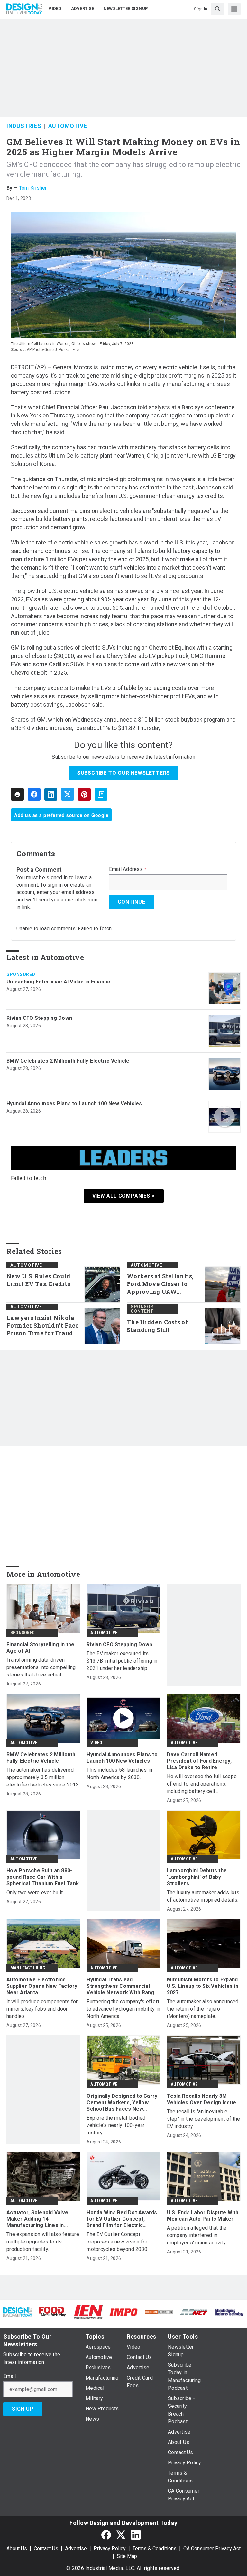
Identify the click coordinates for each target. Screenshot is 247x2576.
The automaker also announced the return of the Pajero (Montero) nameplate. (203, 2009)
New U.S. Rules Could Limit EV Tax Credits (38, 1280)
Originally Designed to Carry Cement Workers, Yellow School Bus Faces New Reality (122, 2103)
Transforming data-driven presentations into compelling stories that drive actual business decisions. (41, 1668)
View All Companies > (124, 1196)
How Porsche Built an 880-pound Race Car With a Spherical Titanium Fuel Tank (43, 1877)
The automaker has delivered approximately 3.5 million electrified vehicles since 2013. (43, 1777)
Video (96, 1743)
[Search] (217, 9)
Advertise (76, 2549)
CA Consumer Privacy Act (212, 2549)
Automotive (68, 126)
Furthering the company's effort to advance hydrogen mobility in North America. (123, 2009)
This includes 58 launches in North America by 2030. (119, 1774)
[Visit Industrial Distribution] (159, 2312)
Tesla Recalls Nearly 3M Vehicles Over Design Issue (202, 2099)
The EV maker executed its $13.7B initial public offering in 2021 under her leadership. (122, 1661)
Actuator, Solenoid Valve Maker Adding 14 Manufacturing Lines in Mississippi (37, 2219)
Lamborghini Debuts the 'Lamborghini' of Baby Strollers (197, 1877)
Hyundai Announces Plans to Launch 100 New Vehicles (74, 1104)
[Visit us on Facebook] (106, 2535)
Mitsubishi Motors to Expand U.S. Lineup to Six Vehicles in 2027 (203, 1986)
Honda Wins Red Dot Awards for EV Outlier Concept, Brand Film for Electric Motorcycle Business (122, 2219)
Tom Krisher (33, 188)
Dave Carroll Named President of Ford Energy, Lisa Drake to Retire (199, 1761)
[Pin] (84, 794)
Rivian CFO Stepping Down (39, 1018)
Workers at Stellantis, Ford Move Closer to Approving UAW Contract (160, 1284)
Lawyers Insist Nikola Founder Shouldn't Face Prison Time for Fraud (43, 1325)
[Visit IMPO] (123, 2312)
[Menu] (234, 9)
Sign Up (23, 2409)
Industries (24, 126)
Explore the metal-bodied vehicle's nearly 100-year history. (116, 2125)
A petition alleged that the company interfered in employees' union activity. (197, 2235)
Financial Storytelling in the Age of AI (40, 1648)
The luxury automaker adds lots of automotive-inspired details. (203, 1896)
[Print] (17, 794)
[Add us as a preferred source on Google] (101, 794)
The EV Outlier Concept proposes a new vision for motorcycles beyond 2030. (117, 2242)
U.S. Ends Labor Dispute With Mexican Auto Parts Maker (203, 2216)
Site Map (127, 2556)
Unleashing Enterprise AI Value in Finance (58, 982)
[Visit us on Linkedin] (136, 2535)
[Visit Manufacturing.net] (194, 2312)
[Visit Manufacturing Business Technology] (229, 2312)
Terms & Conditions (155, 2549)
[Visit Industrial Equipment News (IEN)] (88, 2311)
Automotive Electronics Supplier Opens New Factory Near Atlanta (42, 1986)
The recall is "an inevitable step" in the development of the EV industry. (204, 2119)
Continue (132, 902)
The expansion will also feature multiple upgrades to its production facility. (43, 2242)
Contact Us (46, 2549)
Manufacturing (28, 1968)
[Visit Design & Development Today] (18, 2312)
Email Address (128, 869)
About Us (17, 2549)
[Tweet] (68, 794)
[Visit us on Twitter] (121, 2535)
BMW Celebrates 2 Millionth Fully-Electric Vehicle (68, 1061)
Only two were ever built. (35, 1892)
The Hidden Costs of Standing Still (157, 1326)
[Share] (34, 794)
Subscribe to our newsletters (123, 773)
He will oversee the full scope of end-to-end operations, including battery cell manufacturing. (202, 1784)
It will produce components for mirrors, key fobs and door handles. (42, 2009)
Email (9, 2376)
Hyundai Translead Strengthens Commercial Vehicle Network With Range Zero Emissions (122, 1986)
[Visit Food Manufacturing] (53, 2311)
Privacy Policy (110, 2549)
